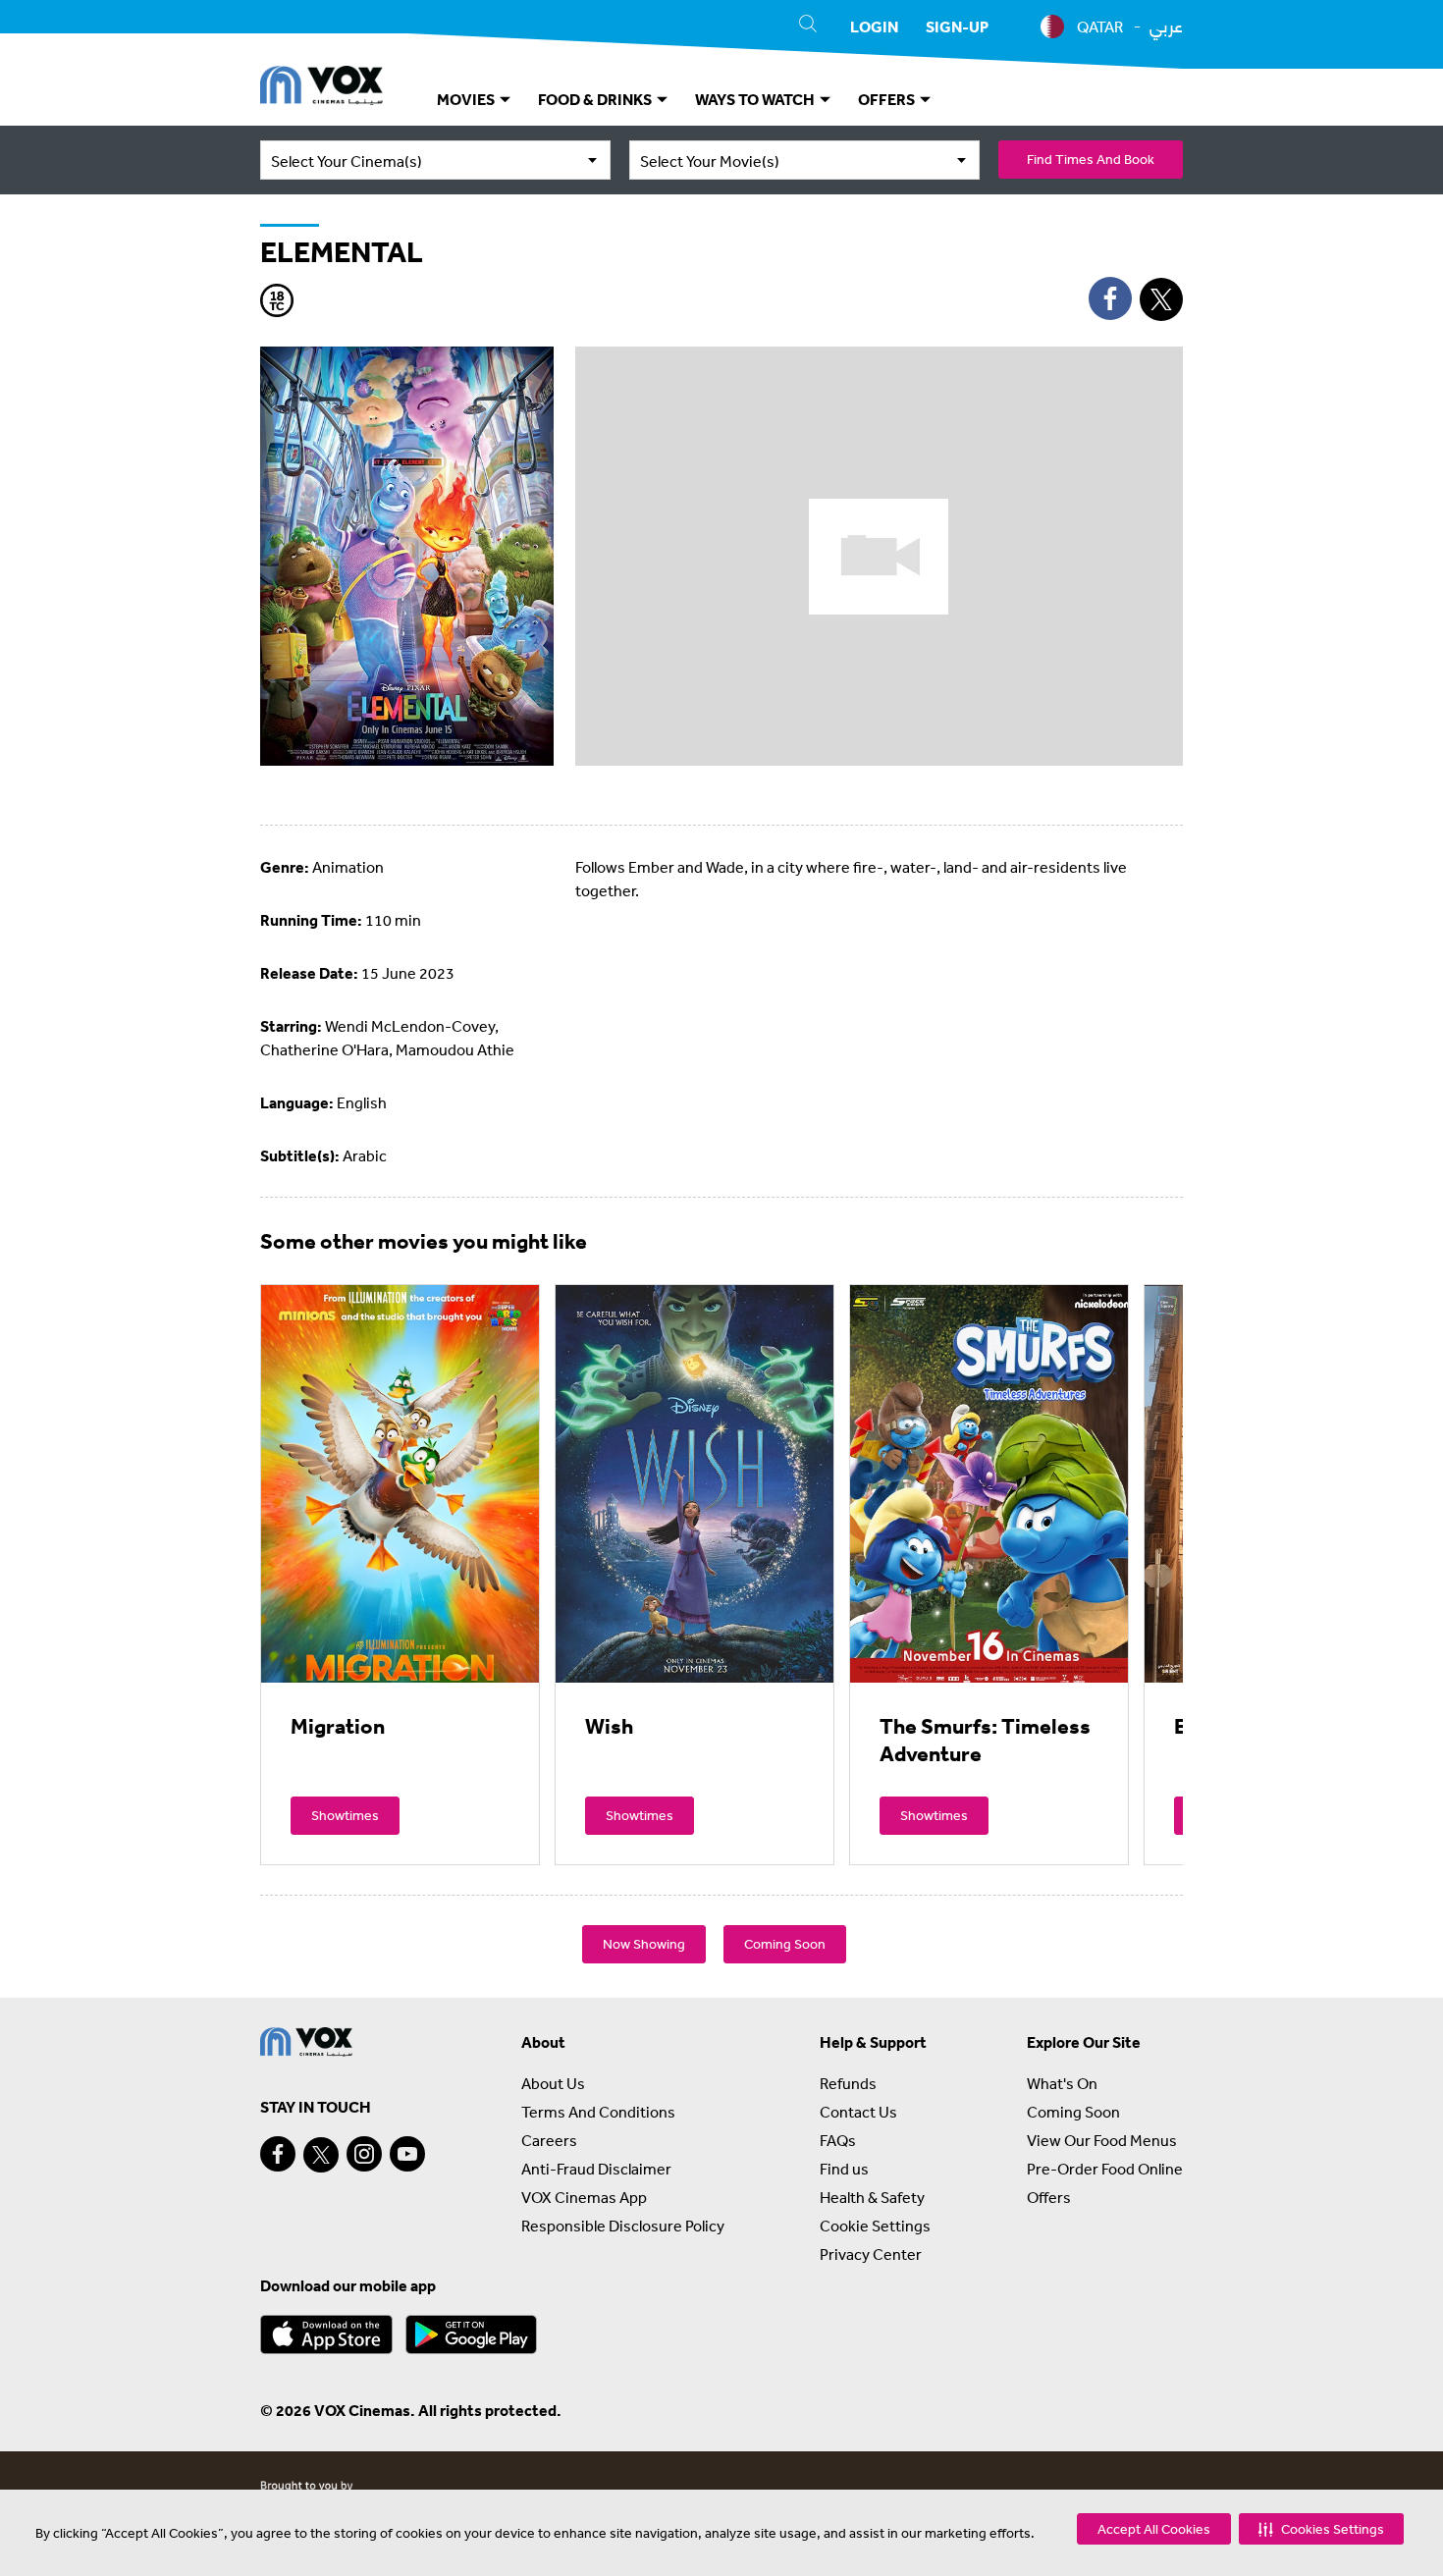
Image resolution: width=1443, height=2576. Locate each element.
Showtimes (345, 1815)
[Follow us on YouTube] (407, 2154)
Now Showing (644, 1944)
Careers (549, 2140)
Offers (1049, 2197)
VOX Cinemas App (584, 2197)
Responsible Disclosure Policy (623, 2226)
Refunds (848, 2083)
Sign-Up (957, 27)
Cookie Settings (875, 2226)
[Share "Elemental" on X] (1161, 299)
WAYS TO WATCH (756, 99)
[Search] (808, 27)
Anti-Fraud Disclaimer (596, 2169)
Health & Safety (872, 2197)
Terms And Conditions (598, 2112)
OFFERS (888, 99)
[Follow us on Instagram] (364, 2154)
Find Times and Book (1091, 159)
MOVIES (467, 99)
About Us (553, 2083)
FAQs (838, 2140)
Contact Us (858, 2112)
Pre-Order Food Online (1105, 2169)
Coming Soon (785, 1944)
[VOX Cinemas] (321, 88)
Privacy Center (871, 2254)
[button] (1321, 2529)
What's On (1062, 2083)
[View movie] (400, 1483)
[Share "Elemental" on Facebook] (1110, 298)
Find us (844, 2169)
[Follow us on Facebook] (278, 2154)
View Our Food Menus (1102, 2140)
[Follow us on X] (321, 2155)
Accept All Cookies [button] (1154, 2529)
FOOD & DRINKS (596, 99)
